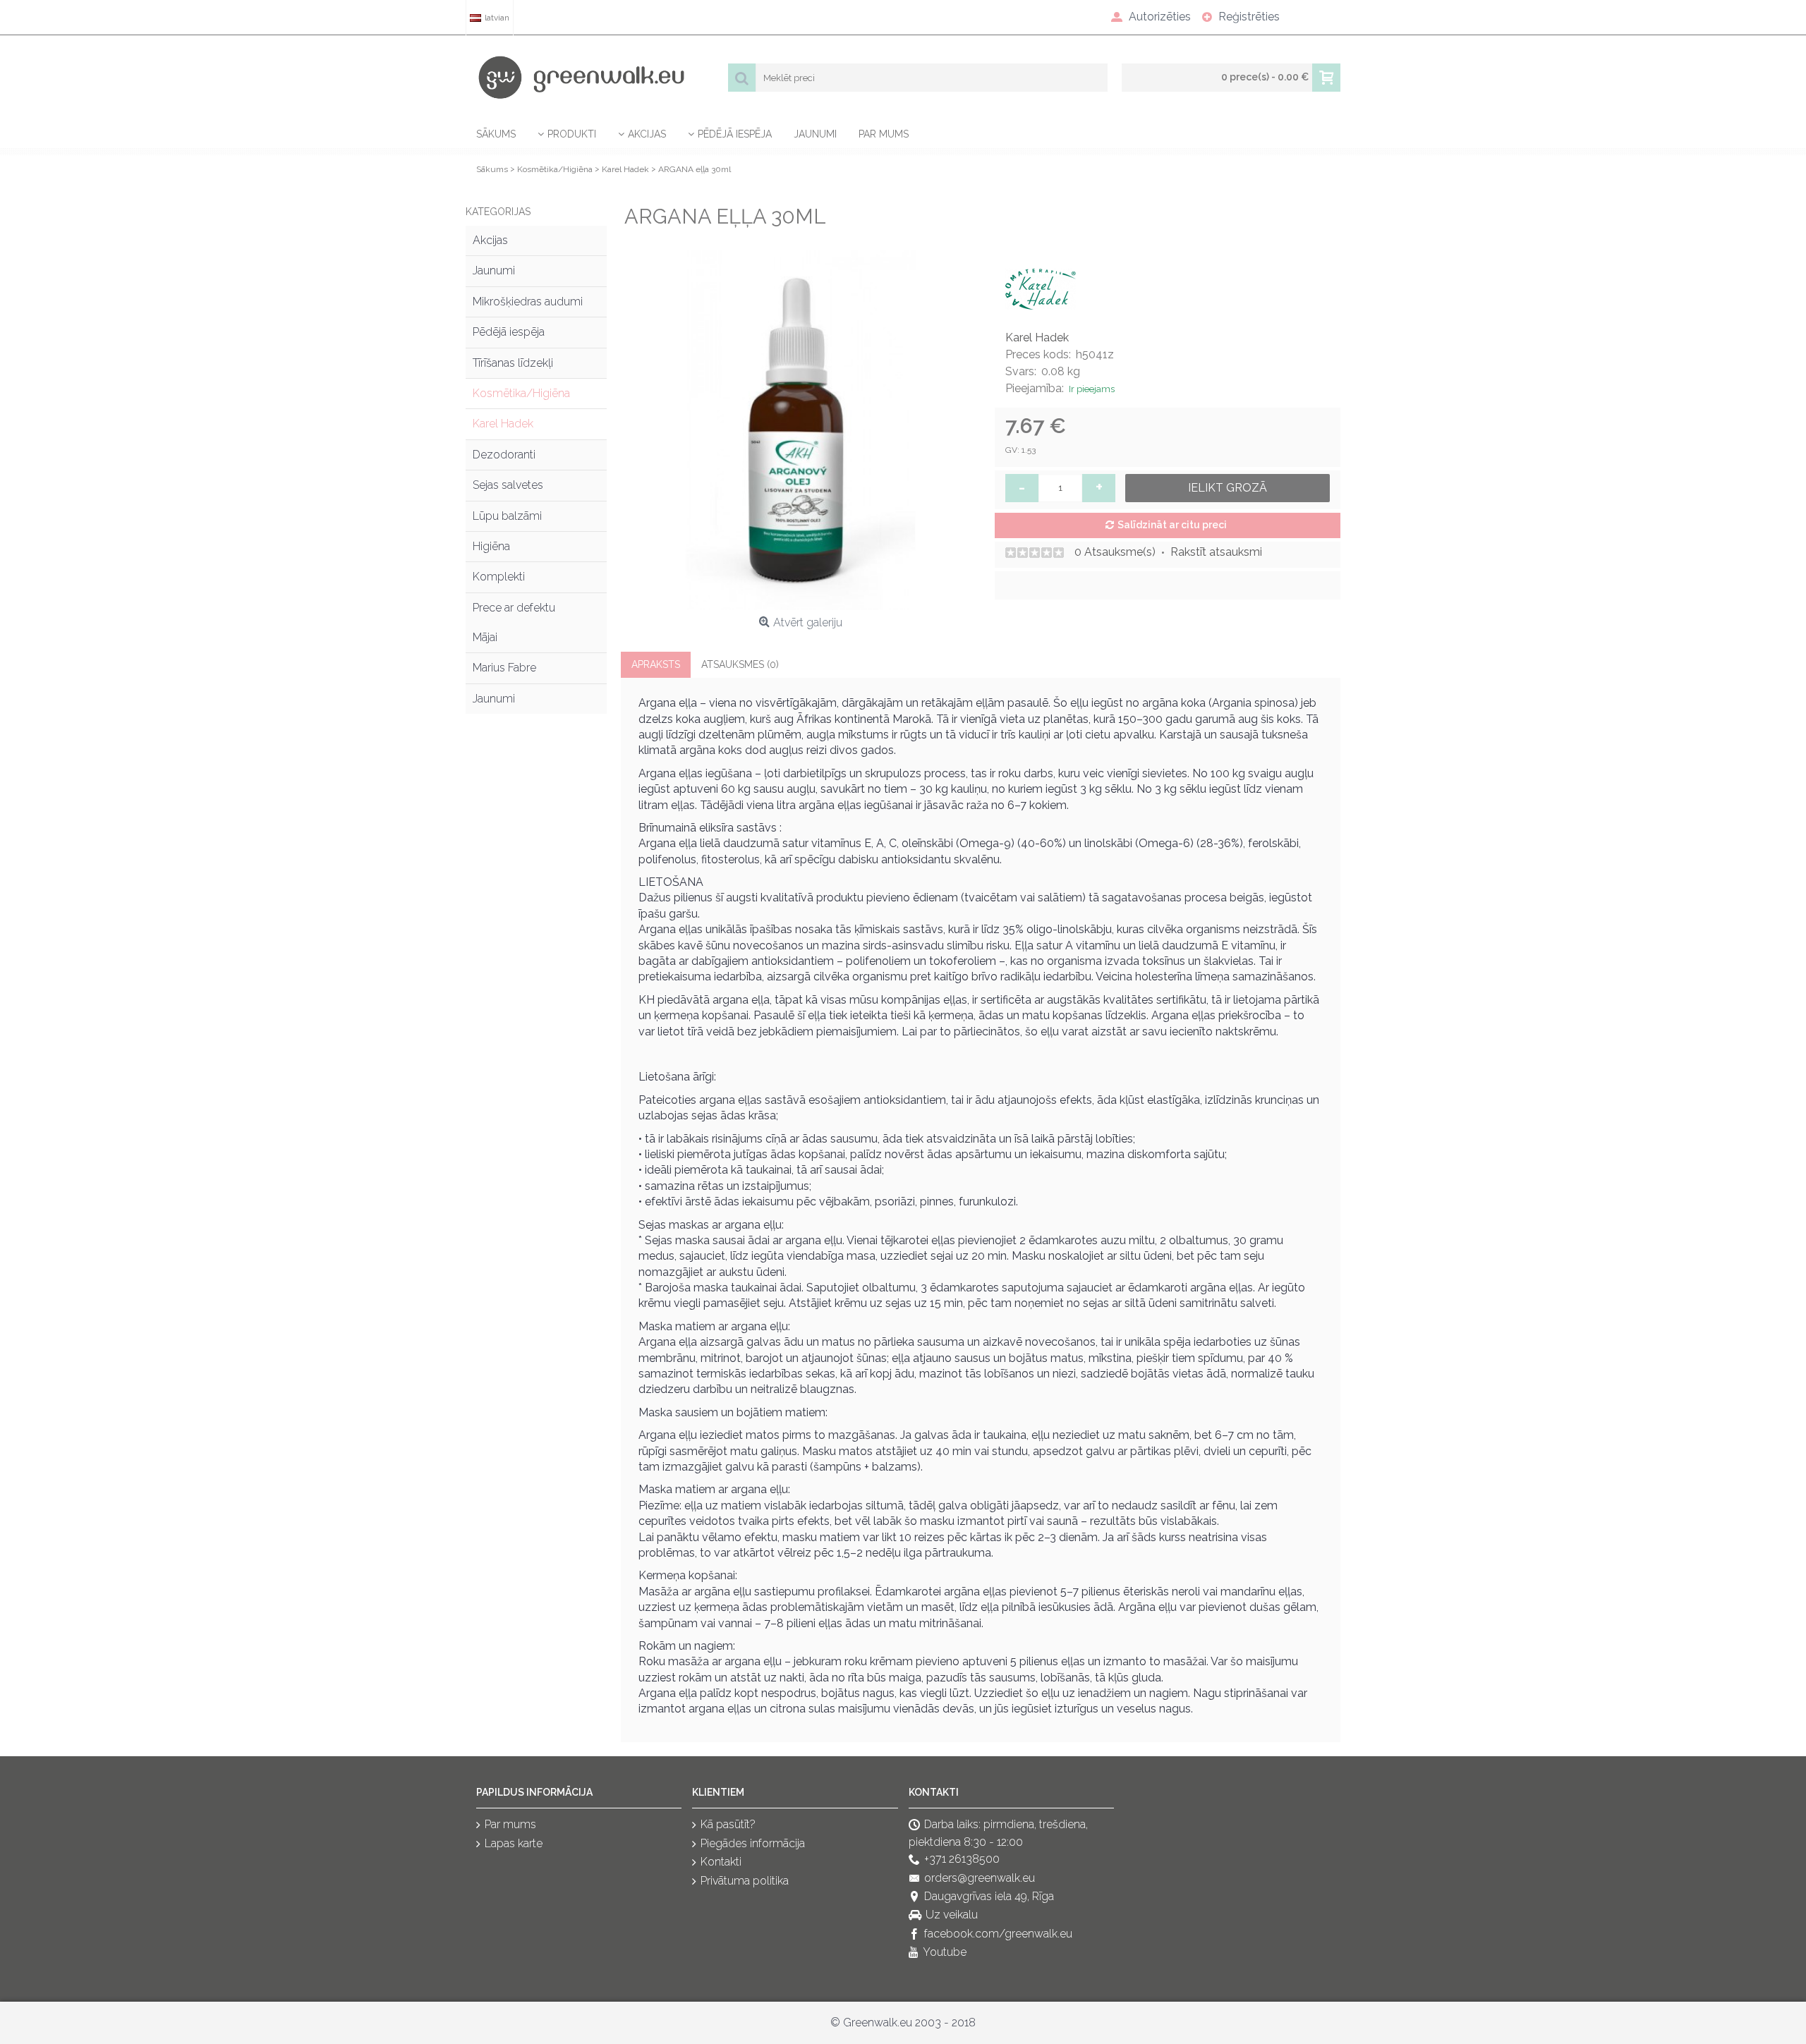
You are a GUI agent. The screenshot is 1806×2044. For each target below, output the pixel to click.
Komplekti (499, 577)
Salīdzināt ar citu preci (1172, 525)
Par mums (510, 1825)
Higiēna (491, 546)
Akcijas (490, 240)
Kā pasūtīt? (728, 1825)
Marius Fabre (504, 668)
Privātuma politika (745, 1881)
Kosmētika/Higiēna (521, 393)
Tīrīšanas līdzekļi (513, 363)
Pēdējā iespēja (509, 332)
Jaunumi (494, 270)
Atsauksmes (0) (740, 664)
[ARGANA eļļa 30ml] (801, 430)
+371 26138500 (962, 1860)
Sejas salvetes (508, 485)
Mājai (485, 637)
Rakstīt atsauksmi (1216, 552)
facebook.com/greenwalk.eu (998, 1934)
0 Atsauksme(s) (1115, 552)
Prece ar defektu (514, 608)
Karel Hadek (503, 424)
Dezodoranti (504, 455)
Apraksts (656, 664)
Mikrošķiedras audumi (528, 302)
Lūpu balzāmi (507, 516)
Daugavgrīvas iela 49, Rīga (989, 1896)
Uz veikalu (952, 1915)
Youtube (945, 1953)
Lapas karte (514, 1843)
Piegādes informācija (753, 1843)
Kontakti (721, 1862)
